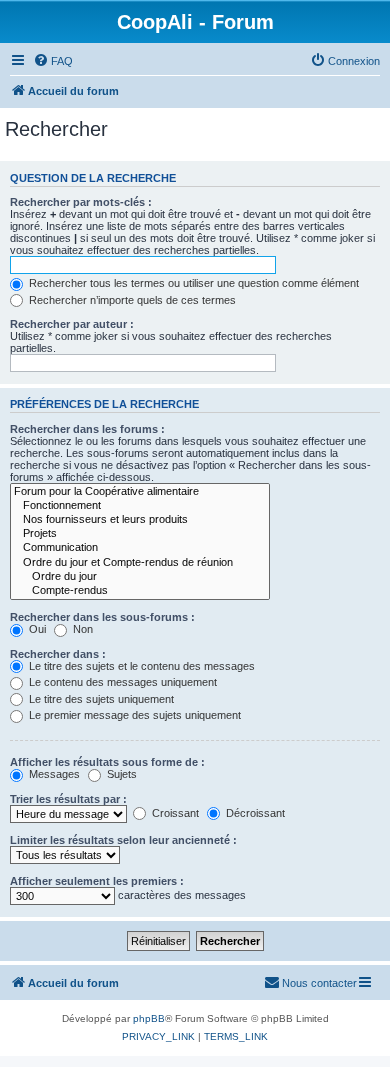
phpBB (149, 1018)
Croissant (174, 813)
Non (81, 629)
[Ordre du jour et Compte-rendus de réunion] (140, 563)
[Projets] (140, 534)
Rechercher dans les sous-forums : (102, 617)
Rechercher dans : (58, 654)
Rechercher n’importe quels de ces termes (131, 300)
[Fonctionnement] (140, 506)
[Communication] (140, 548)
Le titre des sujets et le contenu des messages (140, 666)
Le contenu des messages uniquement (121, 682)
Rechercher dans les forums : (87, 429)
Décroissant (254, 813)
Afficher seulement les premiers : (97, 881)
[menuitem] (53, 61)
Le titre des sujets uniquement (100, 699)
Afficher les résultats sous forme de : (107, 762)
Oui (36, 629)
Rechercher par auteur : (72, 324)
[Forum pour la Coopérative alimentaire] (140, 492)
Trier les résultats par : (68, 799)
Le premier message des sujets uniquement (133, 715)
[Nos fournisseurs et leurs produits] (140, 520)
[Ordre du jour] (140, 577)
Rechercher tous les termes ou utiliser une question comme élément (192, 283)
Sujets (120, 774)
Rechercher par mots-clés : (81, 202)
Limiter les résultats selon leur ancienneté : (123, 840)
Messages (53, 774)
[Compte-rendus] (140, 591)
